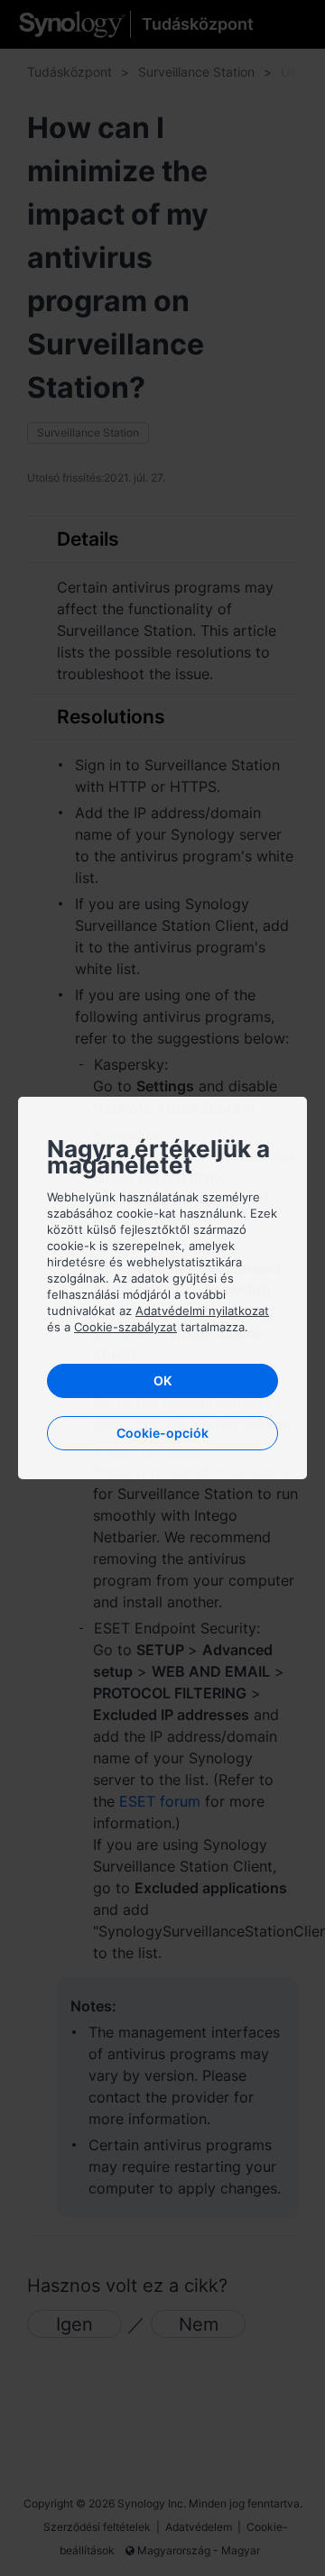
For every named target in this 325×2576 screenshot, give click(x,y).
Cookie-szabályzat (125, 1327)
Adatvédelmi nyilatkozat (202, 1311)
